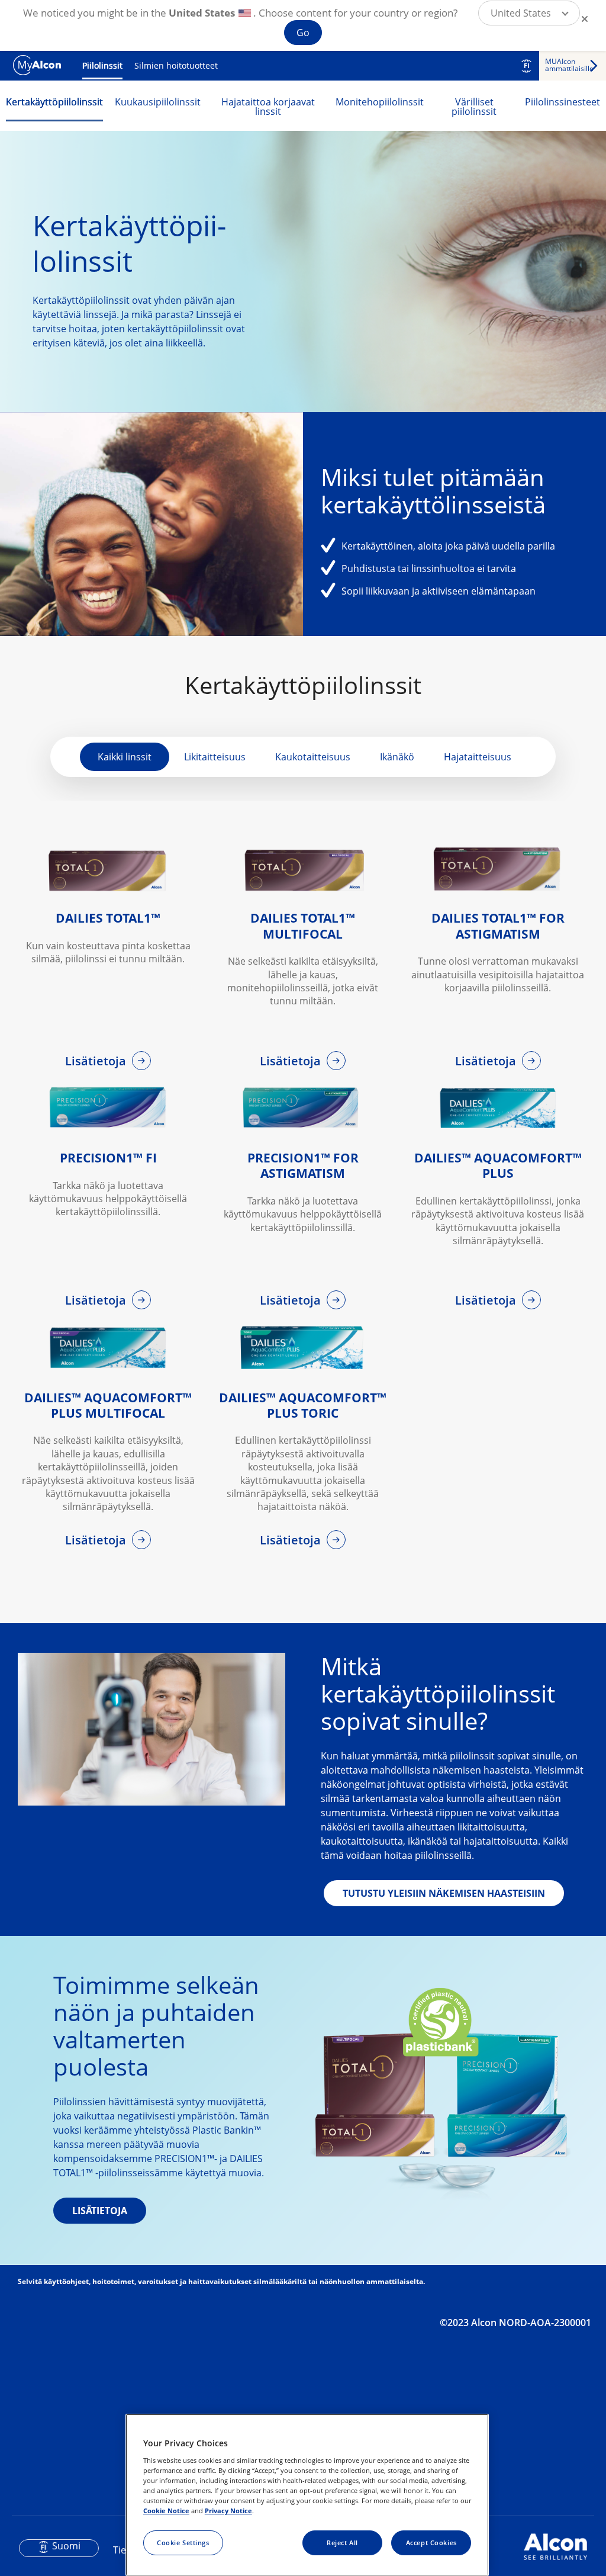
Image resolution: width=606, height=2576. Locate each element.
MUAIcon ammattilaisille (569, 65)
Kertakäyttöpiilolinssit (54, 102)
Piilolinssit (102, 65)
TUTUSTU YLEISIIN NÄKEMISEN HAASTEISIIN (444, 1893)
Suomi (66, 2546)
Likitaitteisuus (215, 757)
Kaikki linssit (125, 757)
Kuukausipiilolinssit (158, 102)
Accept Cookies (431, 2543)
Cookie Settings (183, 2543)
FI (527, 66)
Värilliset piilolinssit (474, 107)
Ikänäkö (397, 757)
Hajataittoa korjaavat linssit (268, 107)
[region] (307, 2495)
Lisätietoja (97, 1061)
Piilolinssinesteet (563, 102)
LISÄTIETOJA (100, 2211)
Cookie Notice (166, 2511)
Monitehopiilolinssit (380, 102)
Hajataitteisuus (478, 757)
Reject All (342, 2543)
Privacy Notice (228, 2511)
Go (303, 33)
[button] (529, 13)
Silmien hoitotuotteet (176, 65)
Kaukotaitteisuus (313, 757)
